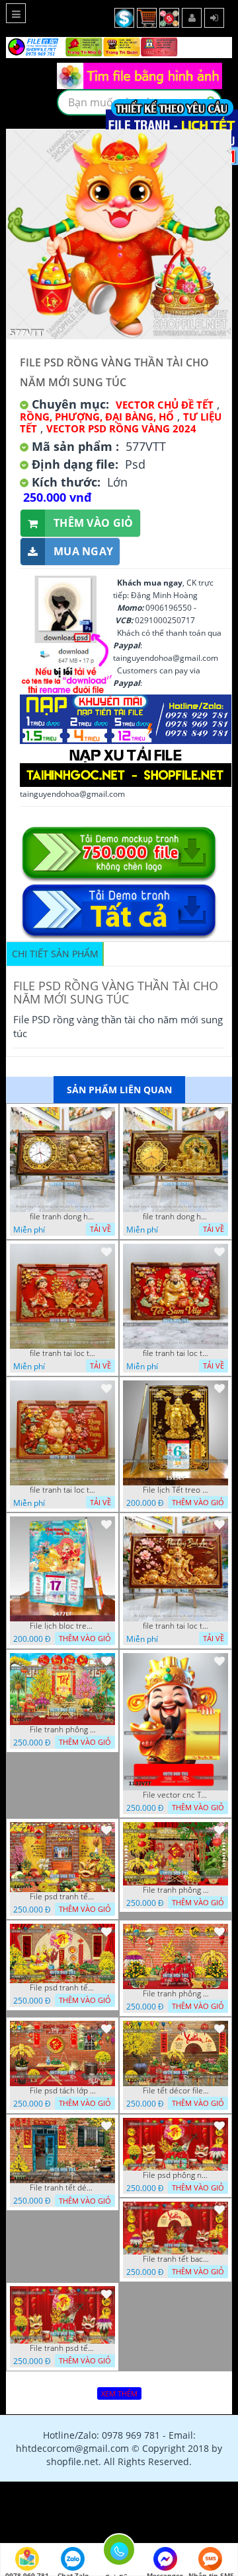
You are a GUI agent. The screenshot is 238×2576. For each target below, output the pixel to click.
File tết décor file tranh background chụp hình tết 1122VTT (176, 2091)
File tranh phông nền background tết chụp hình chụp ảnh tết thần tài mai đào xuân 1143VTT (63, 1730)
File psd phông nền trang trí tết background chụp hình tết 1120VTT (176, 2175)
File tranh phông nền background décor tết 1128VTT (176, 1890)
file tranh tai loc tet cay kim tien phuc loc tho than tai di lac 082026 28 (63, 1353)
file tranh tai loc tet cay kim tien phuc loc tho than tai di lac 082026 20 (176, 1353)
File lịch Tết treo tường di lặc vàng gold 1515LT (176, 1490)
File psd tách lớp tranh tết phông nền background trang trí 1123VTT (63, 2091)
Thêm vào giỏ (94, 523)
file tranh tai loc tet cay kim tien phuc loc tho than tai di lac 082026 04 (63, 1490)
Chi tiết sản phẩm (55, 954)
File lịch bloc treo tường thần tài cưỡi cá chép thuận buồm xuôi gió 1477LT (63, 1626)
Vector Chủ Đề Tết (165, 405)
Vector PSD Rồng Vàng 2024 (121, 428)
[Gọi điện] (119, 2554)
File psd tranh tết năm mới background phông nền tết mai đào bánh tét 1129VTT (63, 1897)
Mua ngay (83, 551)
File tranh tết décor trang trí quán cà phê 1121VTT (63, 2188)
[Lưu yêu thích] (106, 1115)
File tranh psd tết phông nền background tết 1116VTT (63, 2348)
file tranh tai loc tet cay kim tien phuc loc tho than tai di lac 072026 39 (176, 1626)
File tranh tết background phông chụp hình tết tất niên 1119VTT (176, 2259)
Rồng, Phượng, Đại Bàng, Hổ (97, 417)
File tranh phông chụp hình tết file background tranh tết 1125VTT (176, 1994)
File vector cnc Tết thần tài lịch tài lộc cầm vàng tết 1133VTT (176, 1795)
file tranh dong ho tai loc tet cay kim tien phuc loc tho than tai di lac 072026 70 (176, 1217)
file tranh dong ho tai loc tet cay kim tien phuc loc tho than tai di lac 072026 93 (63, 1217)
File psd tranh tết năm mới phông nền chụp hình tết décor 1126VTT (63, 1988)
